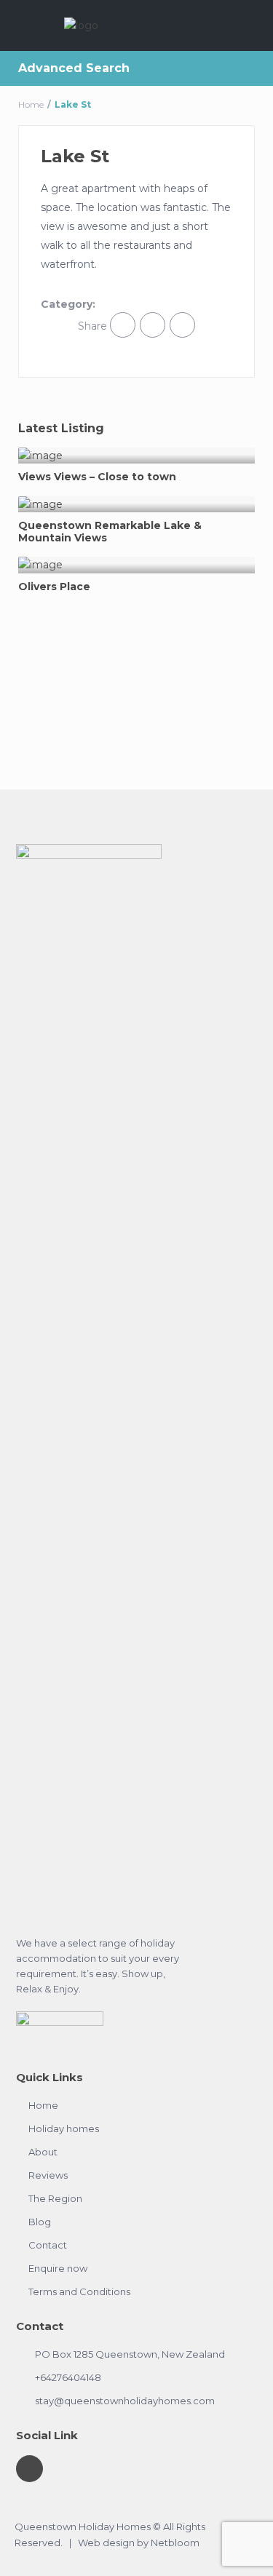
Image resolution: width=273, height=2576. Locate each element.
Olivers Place (54, 587)
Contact (48, 2245)
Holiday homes (64, 2128)
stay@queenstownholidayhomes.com (125, 2401)
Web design (106, 2543)
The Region (55, 2198)
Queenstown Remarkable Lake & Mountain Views (110, 532)
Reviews (48, 2175)
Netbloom (175, 2543)
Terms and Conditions (79, 2291)
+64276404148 (68, 2377)
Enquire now (58, 2268)
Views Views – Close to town (97, 477)
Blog (40, 2222)
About (43, 2152)
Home (31, 104)
